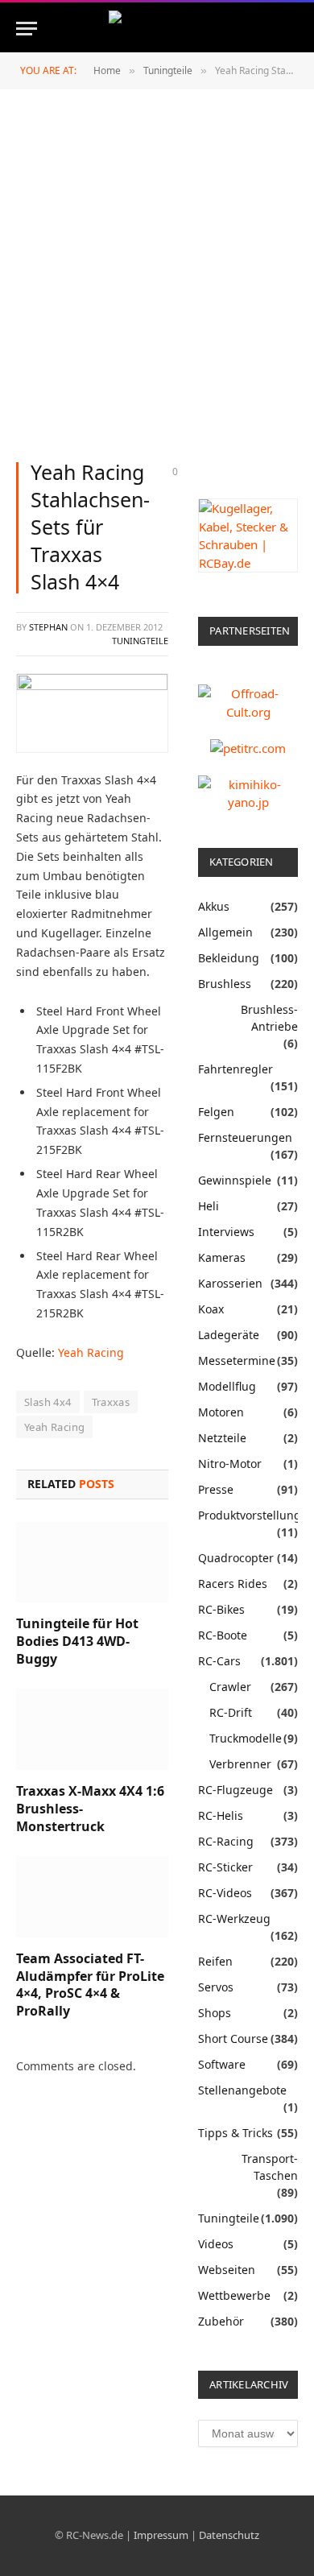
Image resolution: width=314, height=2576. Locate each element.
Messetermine (237, 1360)
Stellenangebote (242, 2090)
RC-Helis (221, 1815)
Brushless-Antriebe (269, 1018)
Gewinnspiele (235, 1180)
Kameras (222, 1257)
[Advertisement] (157, 277)
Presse (216, 1489)
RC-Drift (231, 1712)
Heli (209, 1206)
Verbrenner (240, 1764)
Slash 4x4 (48, 1402)
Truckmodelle (246, 1738)
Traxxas (111, 1402)
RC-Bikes (221, 1609)
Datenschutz (229, 2535)
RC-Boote (223, 1635)
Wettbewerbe (234, 2295)
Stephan (48, 627)
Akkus (214, 906)
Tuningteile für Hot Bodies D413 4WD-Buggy (77, 1641)
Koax (211, 1309)
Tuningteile (140, 641)
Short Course (233, 2038)
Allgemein (225, 932)
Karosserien (230, 1283)
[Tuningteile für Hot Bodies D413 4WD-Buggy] (92, 1563)
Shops (215, 2013)
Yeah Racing (91, 1352)
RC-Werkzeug (234, 1919)
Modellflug (227, 1386)
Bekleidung (229, 958)
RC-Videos (225, 1893)
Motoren (221, 1412)
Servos (216, 1987)
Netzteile (222, 1438)
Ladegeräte (229, 1335)
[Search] (296, 29)
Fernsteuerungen (245, 1137)
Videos (216, 2244)
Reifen (215, 1961)
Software (222, 2064)
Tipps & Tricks (235, 2133)
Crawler (230, 1687)
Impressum (161, 2535)
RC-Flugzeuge (235, 1790)
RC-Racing (226, 1841)
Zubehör (221, 2321)
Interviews (226, 1232)
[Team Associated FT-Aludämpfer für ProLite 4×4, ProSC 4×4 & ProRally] (92, 1897)
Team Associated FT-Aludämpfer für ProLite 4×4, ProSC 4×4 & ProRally (90, 1985)
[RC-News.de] (157, 29)
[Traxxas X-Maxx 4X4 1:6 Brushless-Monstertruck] (92, 1729)
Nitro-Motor (230, 1464)
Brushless (225, 984)
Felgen (216, 1112)
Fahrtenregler (235, 1069)
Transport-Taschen (270, 2167)
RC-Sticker (225, 1867)
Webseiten (227, 2270)
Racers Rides (233, 1584)
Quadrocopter (236, 1558)
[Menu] (27, 29)
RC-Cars (219, 1661)
